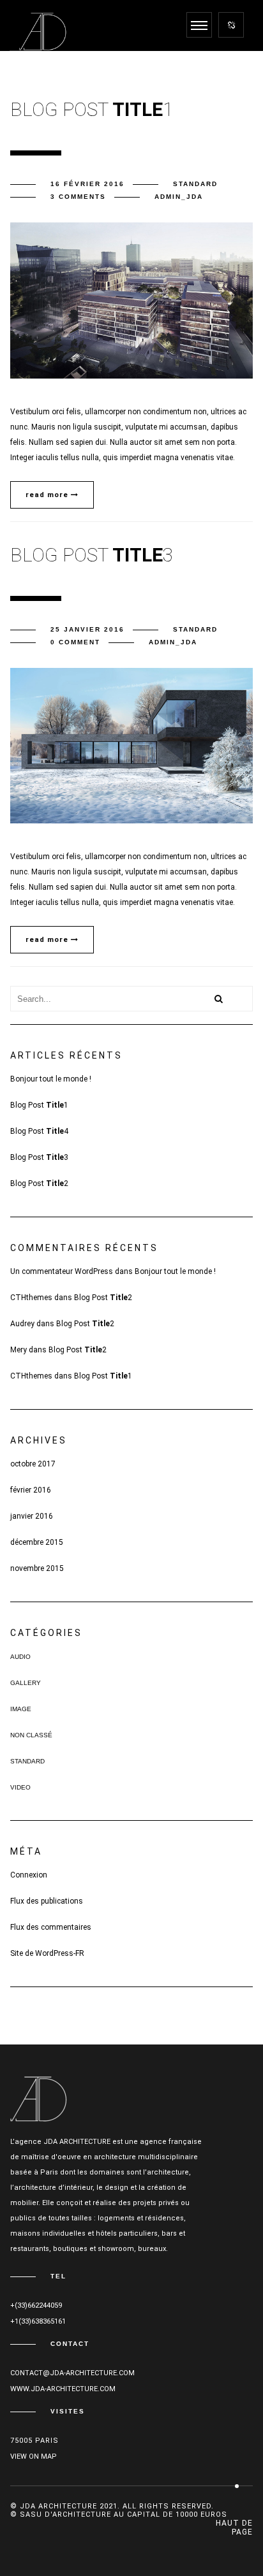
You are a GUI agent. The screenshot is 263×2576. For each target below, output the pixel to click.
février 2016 (31, 1490)
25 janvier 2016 (87, 629)
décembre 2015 (37, 1542)
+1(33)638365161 (38, 2321)
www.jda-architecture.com (63, 2389)
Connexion (29, 1875)
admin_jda (179, 197)
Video (20, 1787)
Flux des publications (47, 1901)
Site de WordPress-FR (47, 1953)
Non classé (31, 1735)
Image (21, 1709)
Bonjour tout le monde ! (51, 1079)
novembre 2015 (37, 1568)
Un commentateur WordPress (62, 1271)
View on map (34, 2457)
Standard (195, 184)
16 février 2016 (87, 184)
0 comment (75, 642)
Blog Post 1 (39, 1105)
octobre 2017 (33, 1464)
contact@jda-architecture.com (72, 2373)
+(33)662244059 (36, 2305)
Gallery (26, 1683)
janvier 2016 (32, 1516)
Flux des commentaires (51, 1927)
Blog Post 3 (39, 1157)
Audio (20, 1657)
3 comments (78, 197)
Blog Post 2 (39, 1183)
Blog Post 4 (39, 1131)
